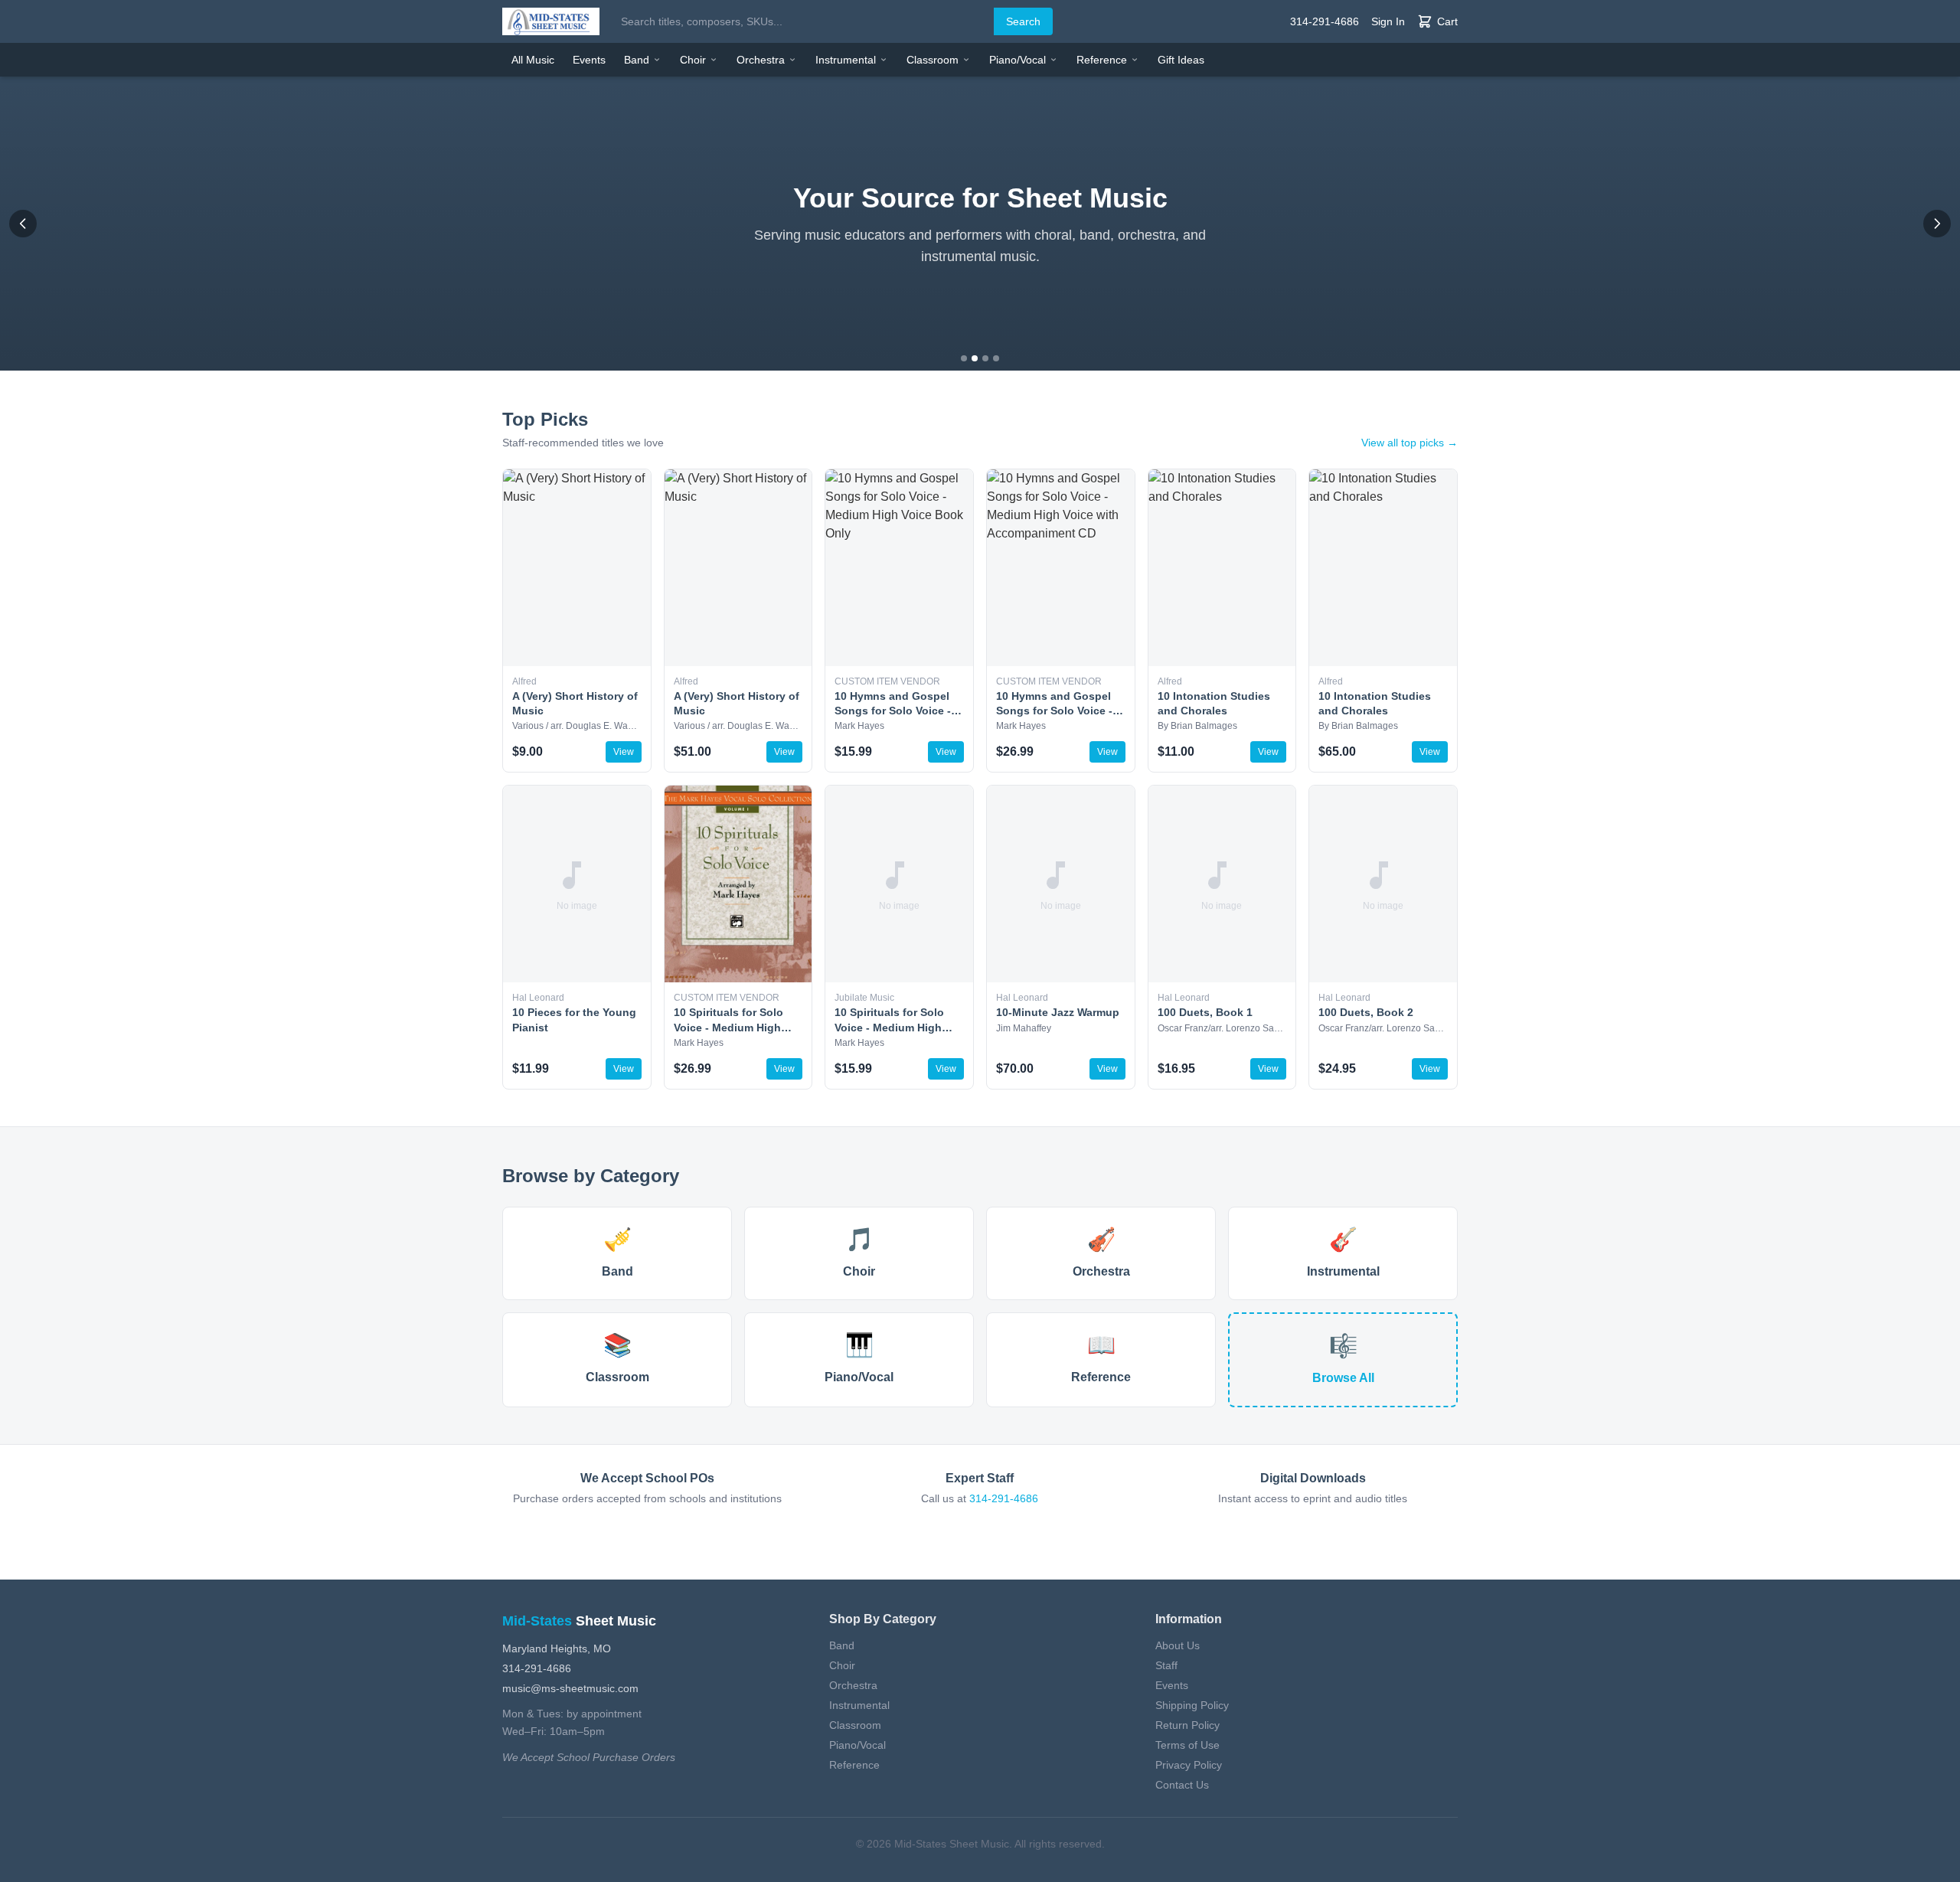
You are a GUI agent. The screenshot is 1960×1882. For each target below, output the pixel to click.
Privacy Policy (1189, 1765)
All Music (533, 60)
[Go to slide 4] (996, 358)
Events (589, 60)
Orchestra (761, 60)
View (624, 752)
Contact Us (1182, 1785)
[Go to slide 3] (985, 358)
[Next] (1937, 224)
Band (637, 60)
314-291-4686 (1325, 21)
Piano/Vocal (1018, 60)
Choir (693, 60)
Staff (1166, 1665)
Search (1023, 21)
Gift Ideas (1181, 60)
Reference (1102, 60)
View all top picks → (1410, 443)
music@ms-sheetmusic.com (570, 1688)
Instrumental (846, 60)
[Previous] (23, 224)
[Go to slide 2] (975, 358)
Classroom (933, 60)
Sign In (1388, 21)
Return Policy (1187, 1725)
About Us (1178, 1645)
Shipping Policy (1192, 1705)
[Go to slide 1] (964, 358)
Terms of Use (1187, 1745)
